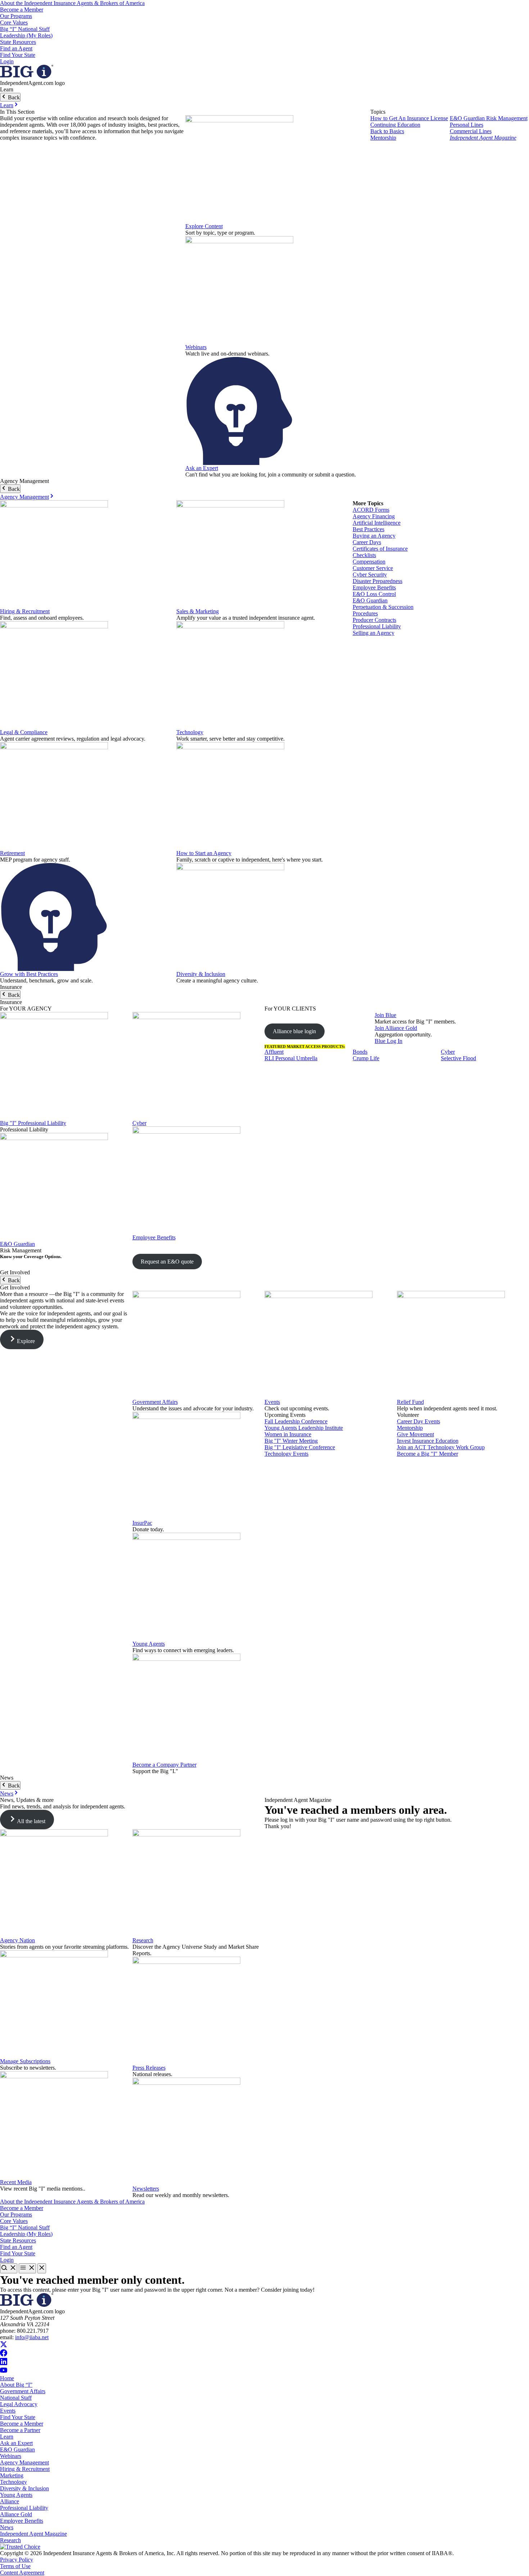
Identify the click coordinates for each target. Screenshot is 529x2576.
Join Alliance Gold (396, 1028)
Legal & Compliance (24, 732)
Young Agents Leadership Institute (304, 1428)
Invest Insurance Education (428, 1441)
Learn (7, 105)
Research (143, 1940)
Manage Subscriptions (25, 2061)
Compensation (369, 562)
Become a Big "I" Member (428, 1454)
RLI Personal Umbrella (291, 1058)
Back (13, 97)
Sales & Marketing (198, 611)
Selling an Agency (374, 633)
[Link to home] (27, 76)
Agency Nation (17, 1940)
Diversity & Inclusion (201, 974)
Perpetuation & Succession (383, 607)
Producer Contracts (374, 620)
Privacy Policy (17, 2560)
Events (272, 1402)
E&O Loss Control (374, 594)
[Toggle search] (9, 2268)
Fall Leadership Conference (296, 1421)
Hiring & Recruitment (25, 611)
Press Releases (149, 2068)
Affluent (274, 1052)
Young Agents (149, 1644)
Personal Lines (467, 125)
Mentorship (383, 138)
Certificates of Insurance (380, 549)
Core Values (14, 22)
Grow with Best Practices (29, 974)
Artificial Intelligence (377, 523)
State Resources (18, 42)
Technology (190, 732)
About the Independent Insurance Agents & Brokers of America (72, 3)
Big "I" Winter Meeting (291, 1441)
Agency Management (24, 497)
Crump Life (366, 1058)
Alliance (10, 2501)
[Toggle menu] (27, 2268)
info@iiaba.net (32, 2337)
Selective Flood (458, 1058)
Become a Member (22, 10)
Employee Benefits (374, 587)
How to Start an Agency (204, 853)
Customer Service (373, 568)
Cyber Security (370, 575)
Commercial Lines (471, 131)
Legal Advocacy (19, 2404)
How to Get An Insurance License (409, 118)
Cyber (139, 1123)
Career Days (367, 542)
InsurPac (142, 1523)
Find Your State (18, 55)
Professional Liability (377, 626)
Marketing (12, 2475)
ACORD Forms (371, 510)
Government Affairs (155, 1402)
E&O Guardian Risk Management (489, 118)
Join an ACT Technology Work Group (441, 1447)
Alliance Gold (16, 2514)
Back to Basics (387, 131)
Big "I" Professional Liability (33, 1123)
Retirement (12, 853)
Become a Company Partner (164, 1765)
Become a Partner (20, 2430)
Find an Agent (16, 48)
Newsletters (146, 2189)
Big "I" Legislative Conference (300, 1447)
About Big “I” (16, 2385)
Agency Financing (374, 516)
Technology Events (286, 1454)
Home (7, 2378)
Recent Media (16, 2182)
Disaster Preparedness (377, 581)
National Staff (16, 2398)
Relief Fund (410, 1402)
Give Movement (415, 1434)
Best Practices (369, 529)
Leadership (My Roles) (26, 35)
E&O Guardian (370, 600)
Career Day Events (419, 1421)
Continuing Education (395, 125)
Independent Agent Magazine (483, 138)
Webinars (196, 347)
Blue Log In (388, 1041)
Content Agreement (22, 2573)
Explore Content (204, 226)
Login (7, 61)
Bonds (360, 1052)
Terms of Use (15, 2566)
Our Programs (16, 16)
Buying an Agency (374, 536)
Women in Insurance (288, 1434)
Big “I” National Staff (25, 29)
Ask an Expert (202, 468)
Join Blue (385, 1015)
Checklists (364, 555)
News (7, 1793)
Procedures (365, 613)
